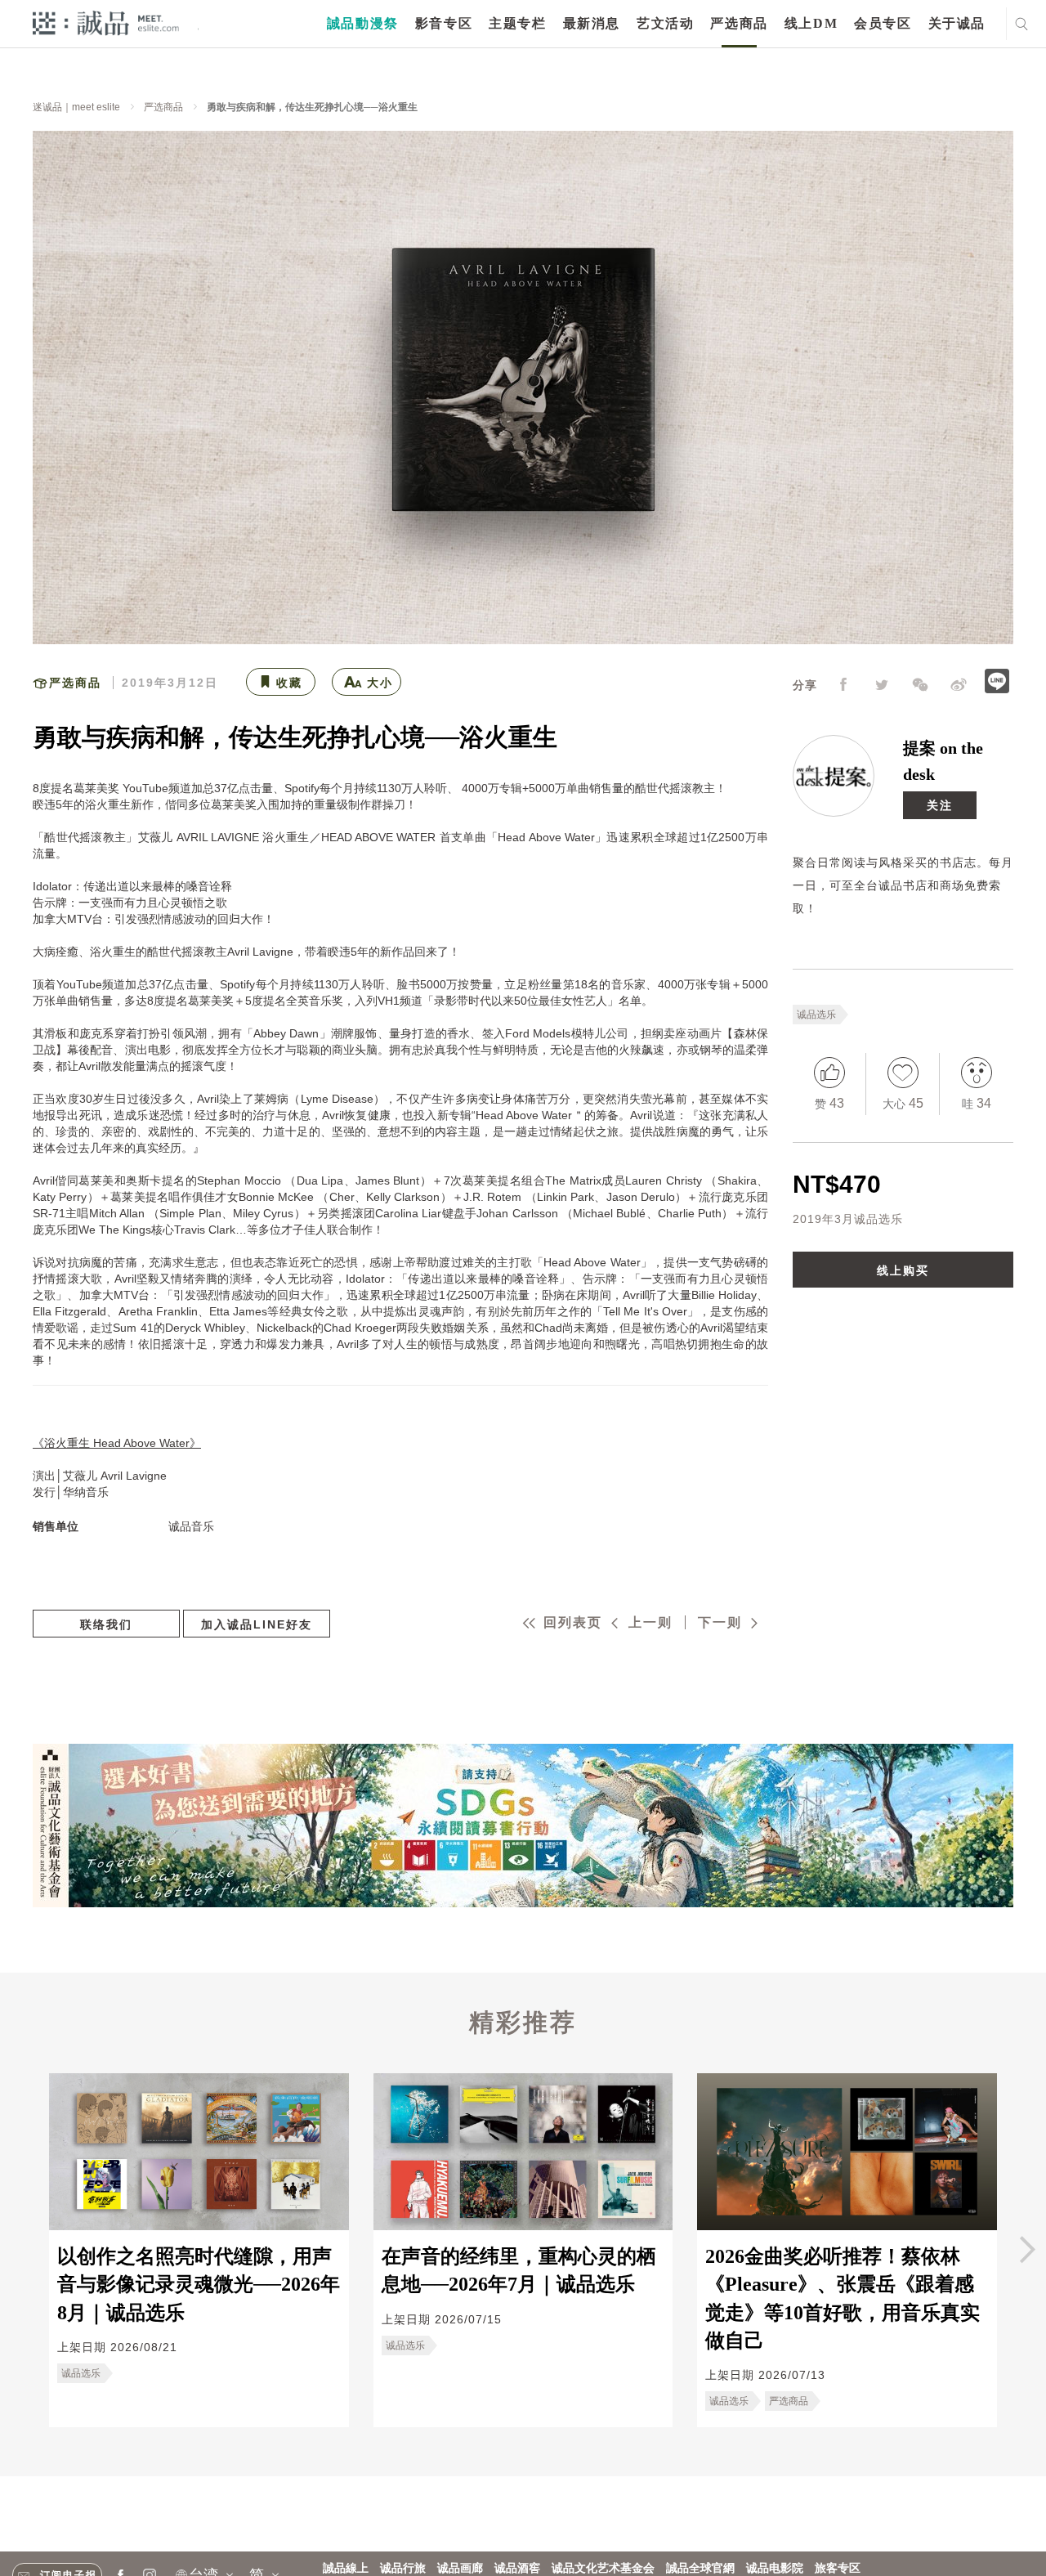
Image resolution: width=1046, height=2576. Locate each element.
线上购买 (903, 1270)
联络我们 (106, 1624)
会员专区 (883, 23)
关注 (940, 805)
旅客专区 (838, 2568)
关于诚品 (957, 23)
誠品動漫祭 (363, 23)
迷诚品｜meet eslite (76, 107)
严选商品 (739, 23)
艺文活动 (665, 23)
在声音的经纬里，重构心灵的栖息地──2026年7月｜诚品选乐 (519, 2270)
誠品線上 (346, 2568)
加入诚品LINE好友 (257, 1624)
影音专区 (444, 23)
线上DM (811, 23)
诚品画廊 (460, 2568)
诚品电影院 (775, 2568)
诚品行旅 (403, 2568)
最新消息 (592, 23)
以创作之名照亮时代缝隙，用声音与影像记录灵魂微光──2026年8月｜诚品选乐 (199, 2285)
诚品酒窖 (517, 2568)
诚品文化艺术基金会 (603, 2568)
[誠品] (106, 22)
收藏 (289, 683)
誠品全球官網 (700, 2568)
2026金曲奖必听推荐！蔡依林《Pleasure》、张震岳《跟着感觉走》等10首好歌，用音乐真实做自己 (843, 2298)
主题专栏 (517, 23)
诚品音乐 (191, 1526)
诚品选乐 (816, 1015)
